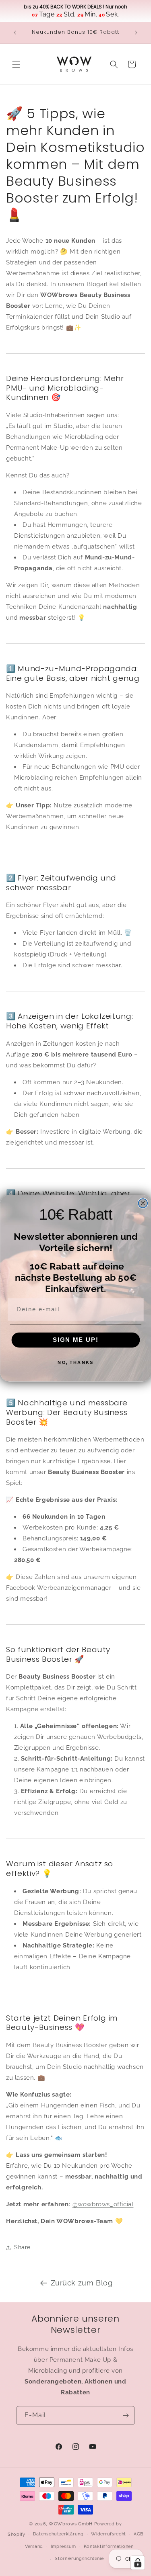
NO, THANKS (75, 1362)
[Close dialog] (143, 1203)
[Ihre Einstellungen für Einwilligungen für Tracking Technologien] (138, 2563)
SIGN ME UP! (75, 1339)
